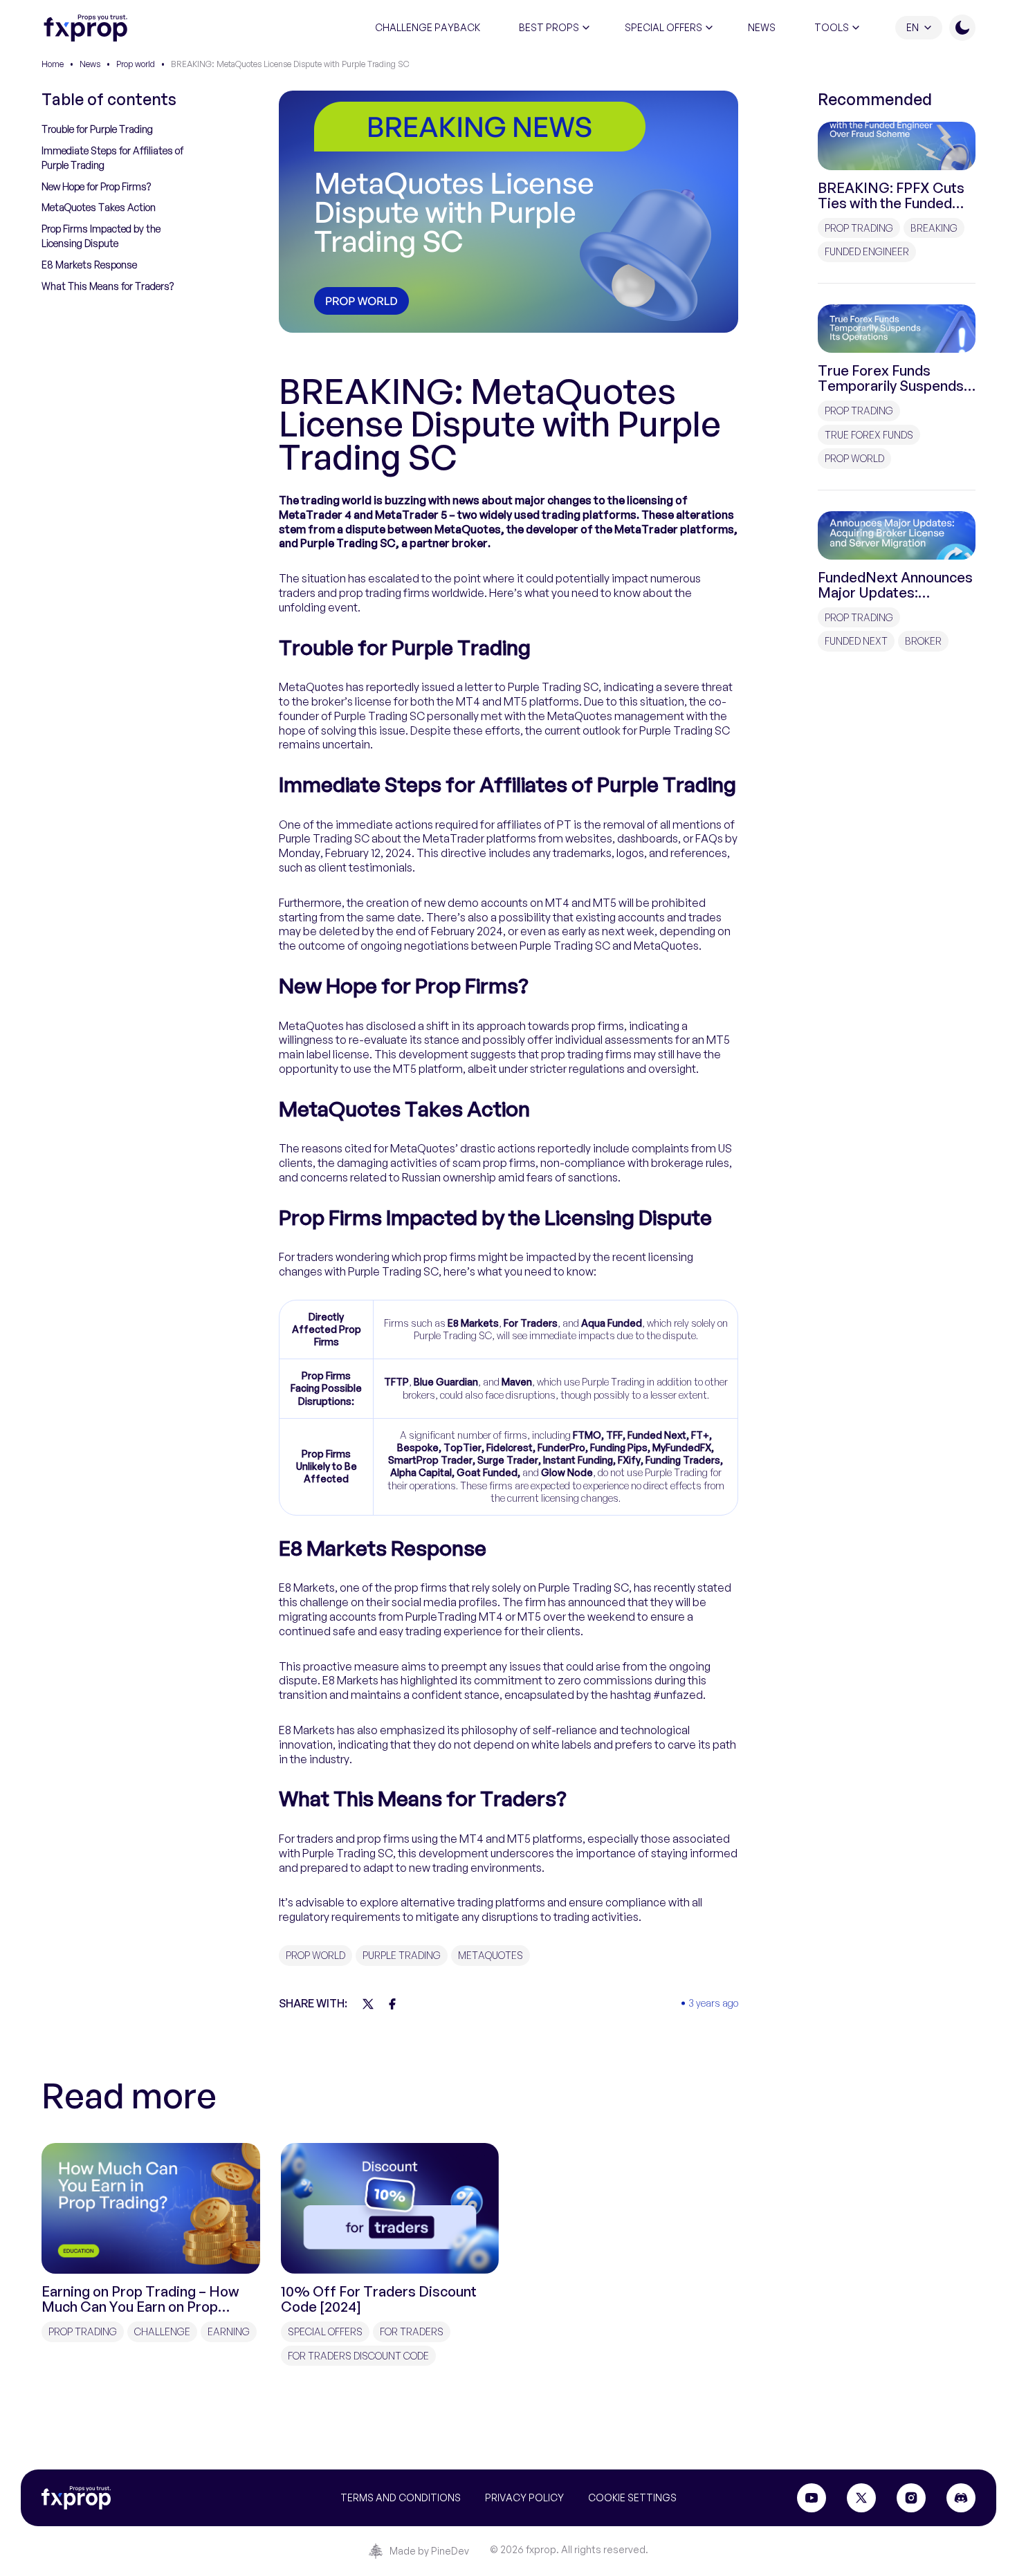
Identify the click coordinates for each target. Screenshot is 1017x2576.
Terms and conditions (401, 2497)
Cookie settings (632, 2497)
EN (913, 27)
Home (53, 64)
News (90, 64)
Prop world (136, 64)
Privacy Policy (524, 2497)
